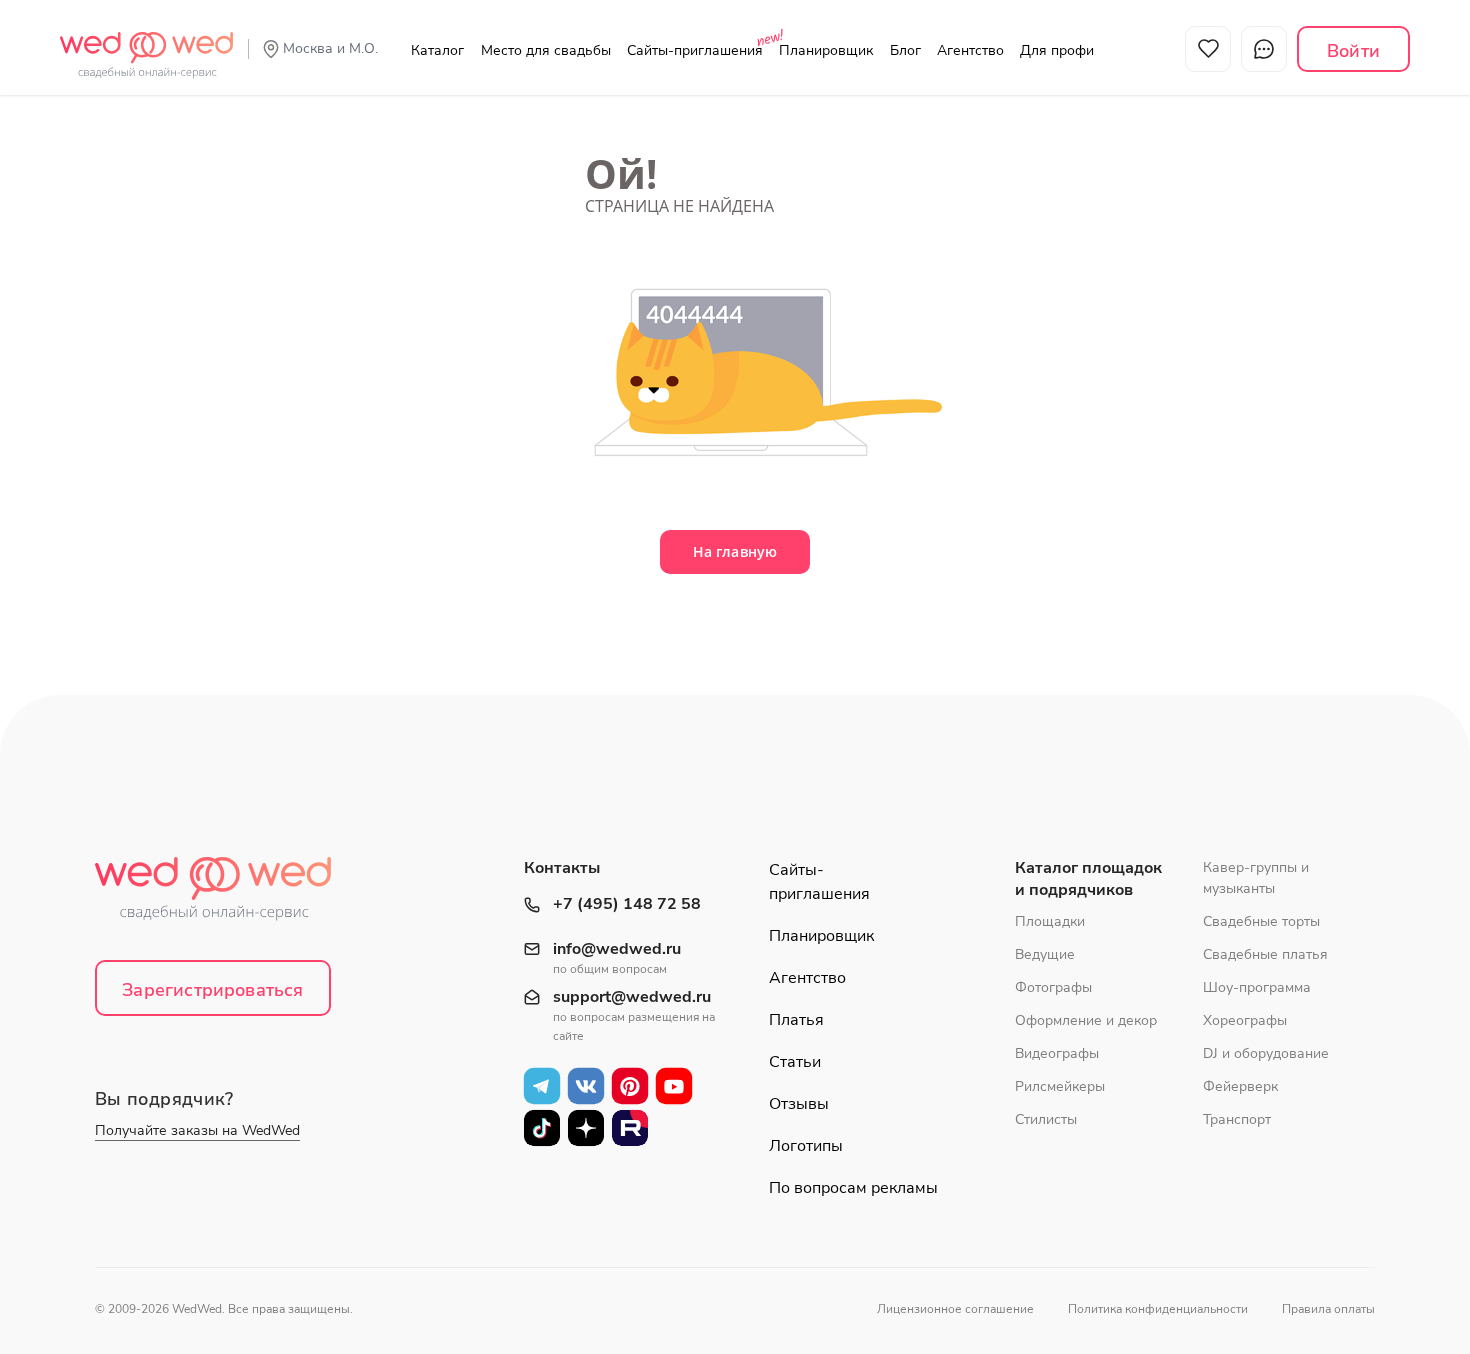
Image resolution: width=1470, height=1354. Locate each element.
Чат (1264, 49)
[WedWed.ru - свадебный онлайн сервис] (146, 44)
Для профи (1057, 50)
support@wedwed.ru (632, 997)
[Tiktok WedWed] (542, 1127)
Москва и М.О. (330, 48)
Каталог (437, 50)
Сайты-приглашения (695, 50)
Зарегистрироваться (212, 990)
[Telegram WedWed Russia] (542, 1085)
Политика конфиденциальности (1158, 1309)
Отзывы (799, 1104)
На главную (735, 551)
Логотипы (806, 1146)
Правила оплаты (1328, 1309)
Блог (905, 50)
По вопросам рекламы (853, 1188)
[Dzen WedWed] (586, 1127)
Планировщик (826, 50)
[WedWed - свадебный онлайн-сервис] (226, 894)
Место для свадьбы (546, 50)
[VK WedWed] (586, 1085)
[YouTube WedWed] (674, 1085)
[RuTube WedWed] (630, 1127)
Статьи (795, 1062)
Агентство (970, 50)
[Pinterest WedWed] (630, 1085)
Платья (796, 1020)
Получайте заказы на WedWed (197, 1130)
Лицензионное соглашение (955, 1309)
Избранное (1208, 49)
